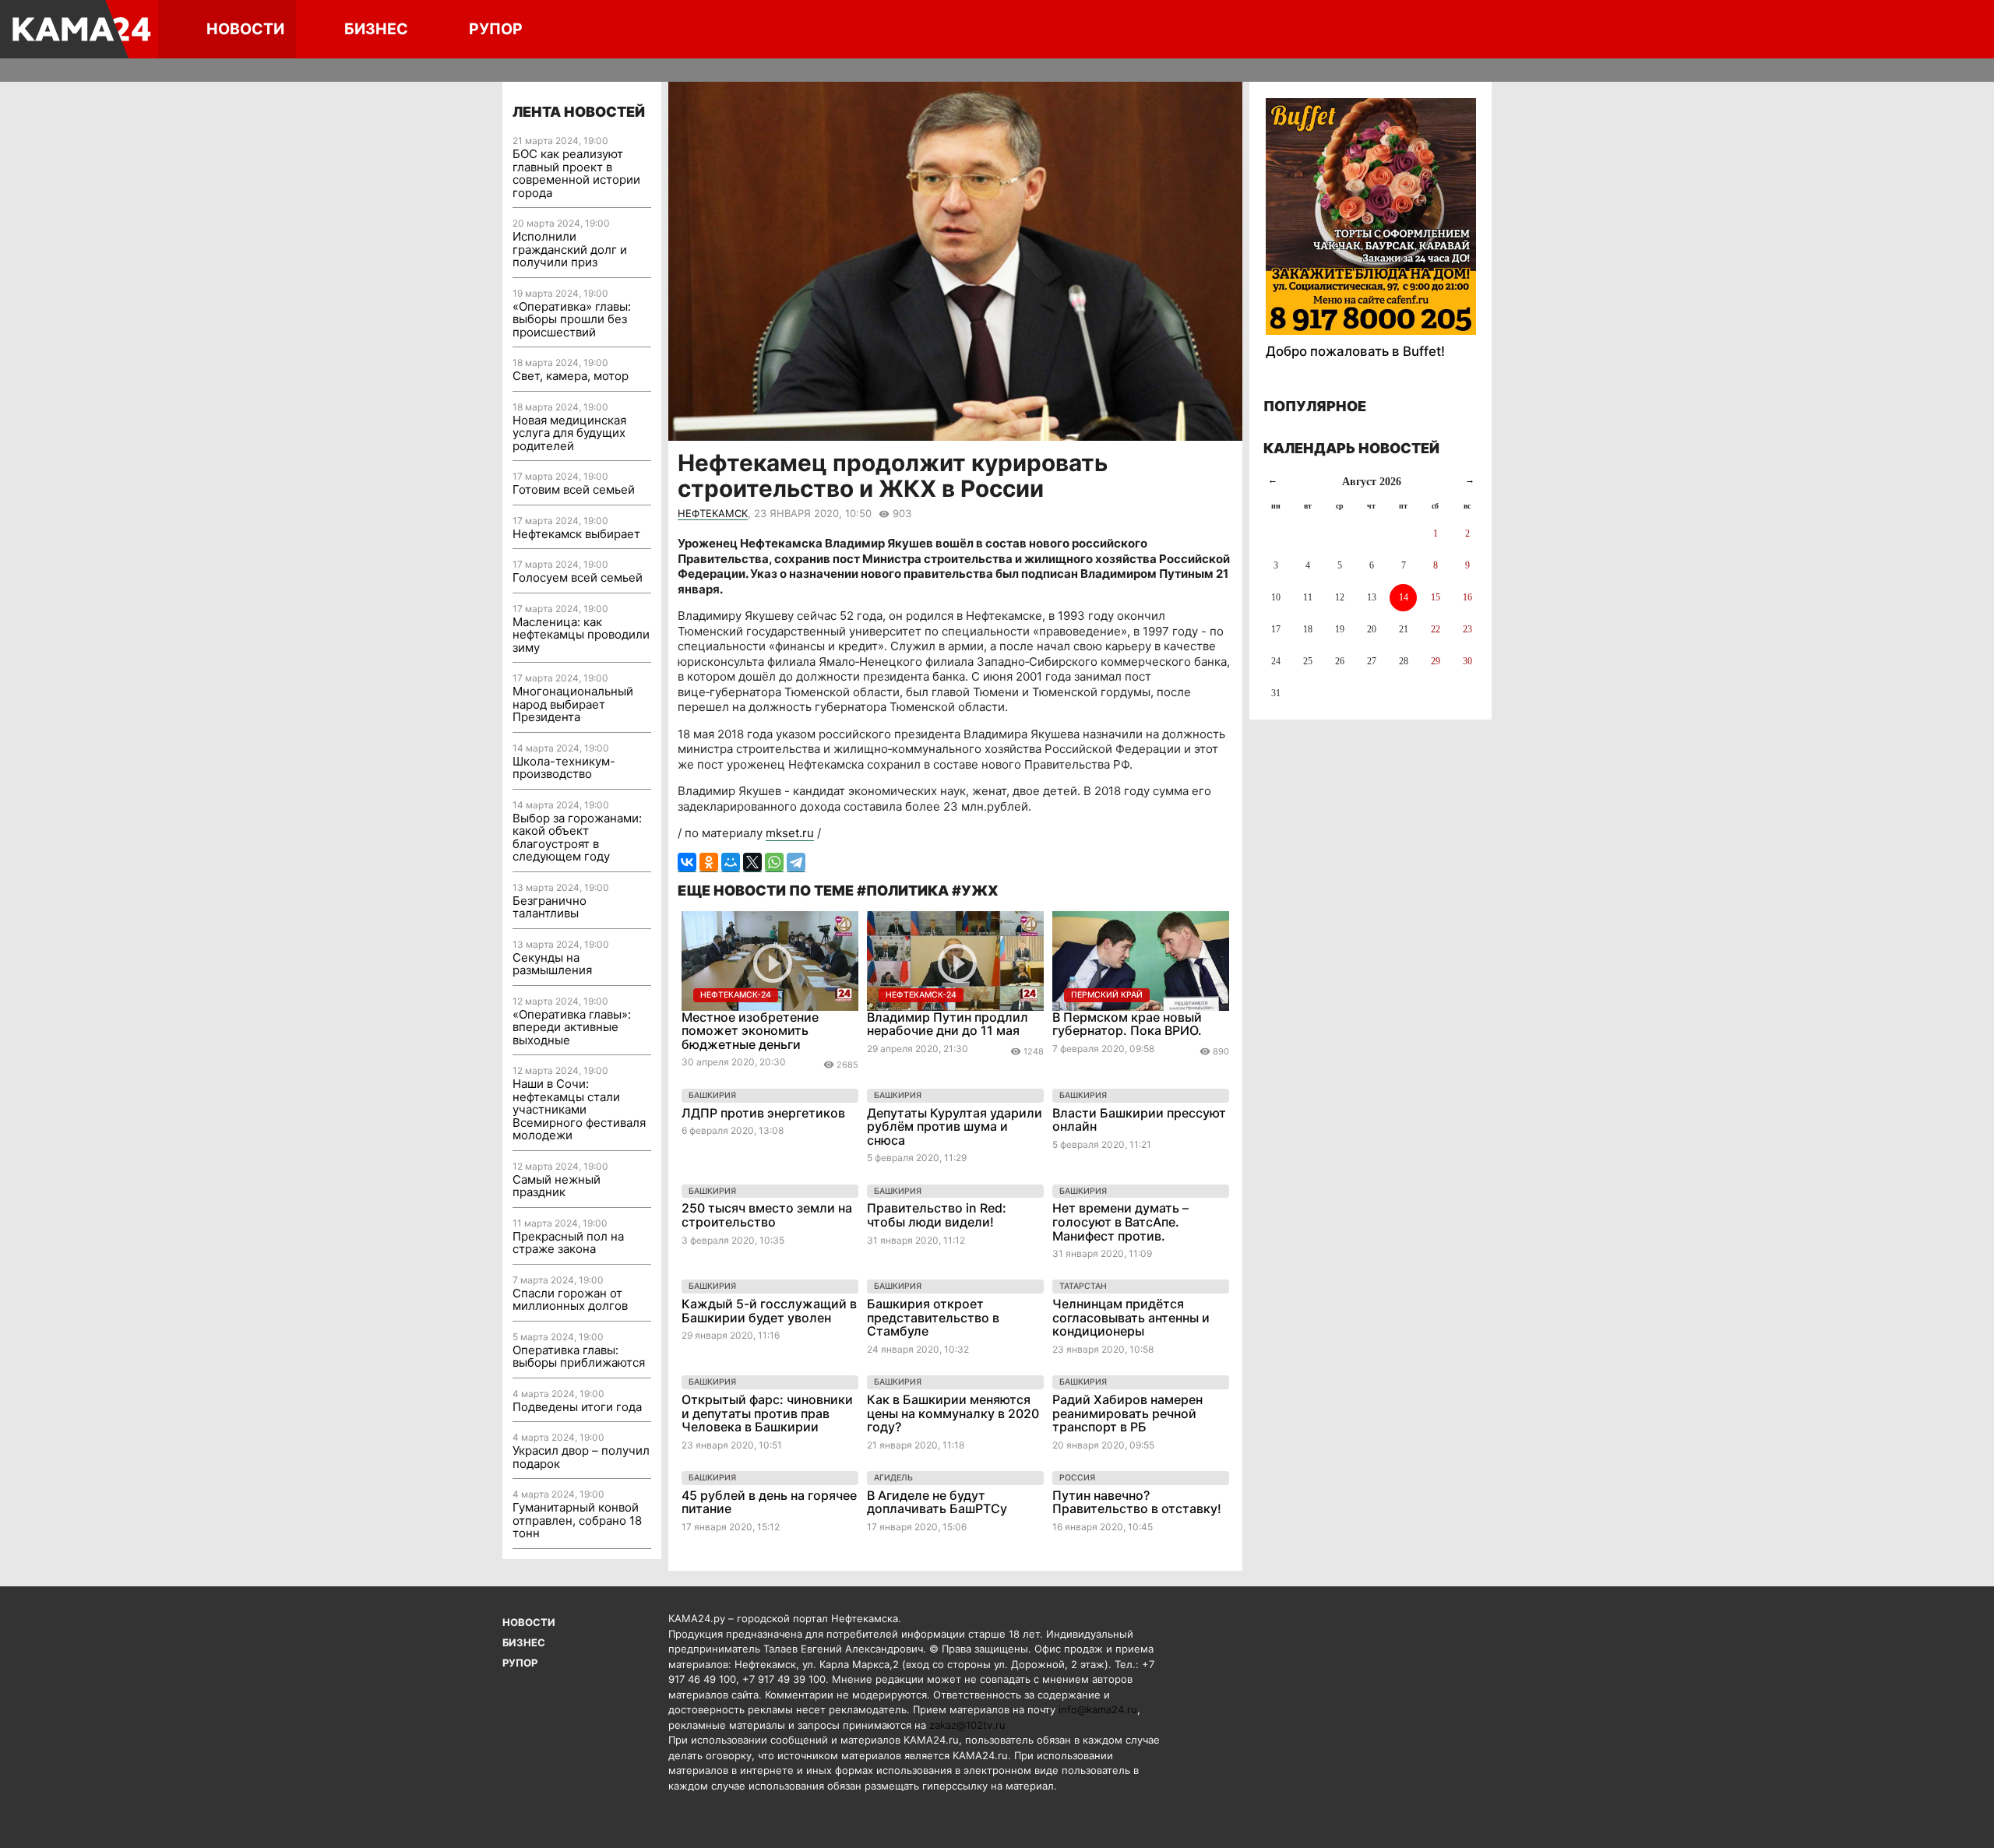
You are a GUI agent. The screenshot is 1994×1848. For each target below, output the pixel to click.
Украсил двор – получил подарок (581, 1457)
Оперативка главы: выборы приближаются (579, 1357)
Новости (245, 29)
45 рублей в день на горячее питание (769, 1502)
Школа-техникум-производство (564, 768)
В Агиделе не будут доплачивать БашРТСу (937, 1502)
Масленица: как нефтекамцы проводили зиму (581, 635)
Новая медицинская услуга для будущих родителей (569, 433)
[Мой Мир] (731, 862)
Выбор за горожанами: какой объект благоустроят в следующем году (577, 838)
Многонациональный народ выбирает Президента (573, 704)
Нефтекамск (713, 513)
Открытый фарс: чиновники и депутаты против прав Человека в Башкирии (767, 1413)
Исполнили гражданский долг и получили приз (570, 249)
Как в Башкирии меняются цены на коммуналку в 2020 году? (953, 1413)
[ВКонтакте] (687, 862)
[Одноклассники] (709, 862)
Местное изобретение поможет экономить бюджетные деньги (750, 1031)
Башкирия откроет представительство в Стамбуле (933, 1317)
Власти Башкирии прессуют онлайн (1139, 1120)
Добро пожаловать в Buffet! (1355, 351)
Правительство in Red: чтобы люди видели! (937, 1215)
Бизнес (376, 29)
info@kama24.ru (1098, 1709)
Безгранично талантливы (550, 907)
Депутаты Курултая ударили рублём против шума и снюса (955, 1126)
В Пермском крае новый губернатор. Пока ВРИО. (1127, 1024)
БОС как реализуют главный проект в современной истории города (576, 173)
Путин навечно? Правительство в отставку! (1137, 1502)
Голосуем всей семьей (578, 577)
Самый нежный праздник (557, 1186)
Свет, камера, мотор (571, 376)
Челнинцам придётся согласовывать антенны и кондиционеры (1131, 1317)
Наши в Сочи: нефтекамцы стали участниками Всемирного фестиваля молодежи (579, 1109)
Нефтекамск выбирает (576, 534)
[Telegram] (796, 862)
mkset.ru (790, 833)
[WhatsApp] (774, 862)
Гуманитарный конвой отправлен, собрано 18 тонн (577, 1520)
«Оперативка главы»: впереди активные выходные (572, 1027)
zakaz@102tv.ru (967, 1725)
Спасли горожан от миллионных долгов (570, 1300)
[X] (752, 862)
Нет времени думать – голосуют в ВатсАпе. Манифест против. (1120, 1221)
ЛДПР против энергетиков (763, 1113)
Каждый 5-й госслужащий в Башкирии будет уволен (769, 1311)
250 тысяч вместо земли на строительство (767, 1215)
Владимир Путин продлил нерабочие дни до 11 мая (948, 1024)
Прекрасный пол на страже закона (568, 1243)
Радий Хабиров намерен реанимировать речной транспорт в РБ (1127, 1413)
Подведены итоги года (577, 1407)
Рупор (496, 29)
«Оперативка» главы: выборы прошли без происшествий (572, 319)
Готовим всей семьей (574, 489)
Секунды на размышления (552, 964)
